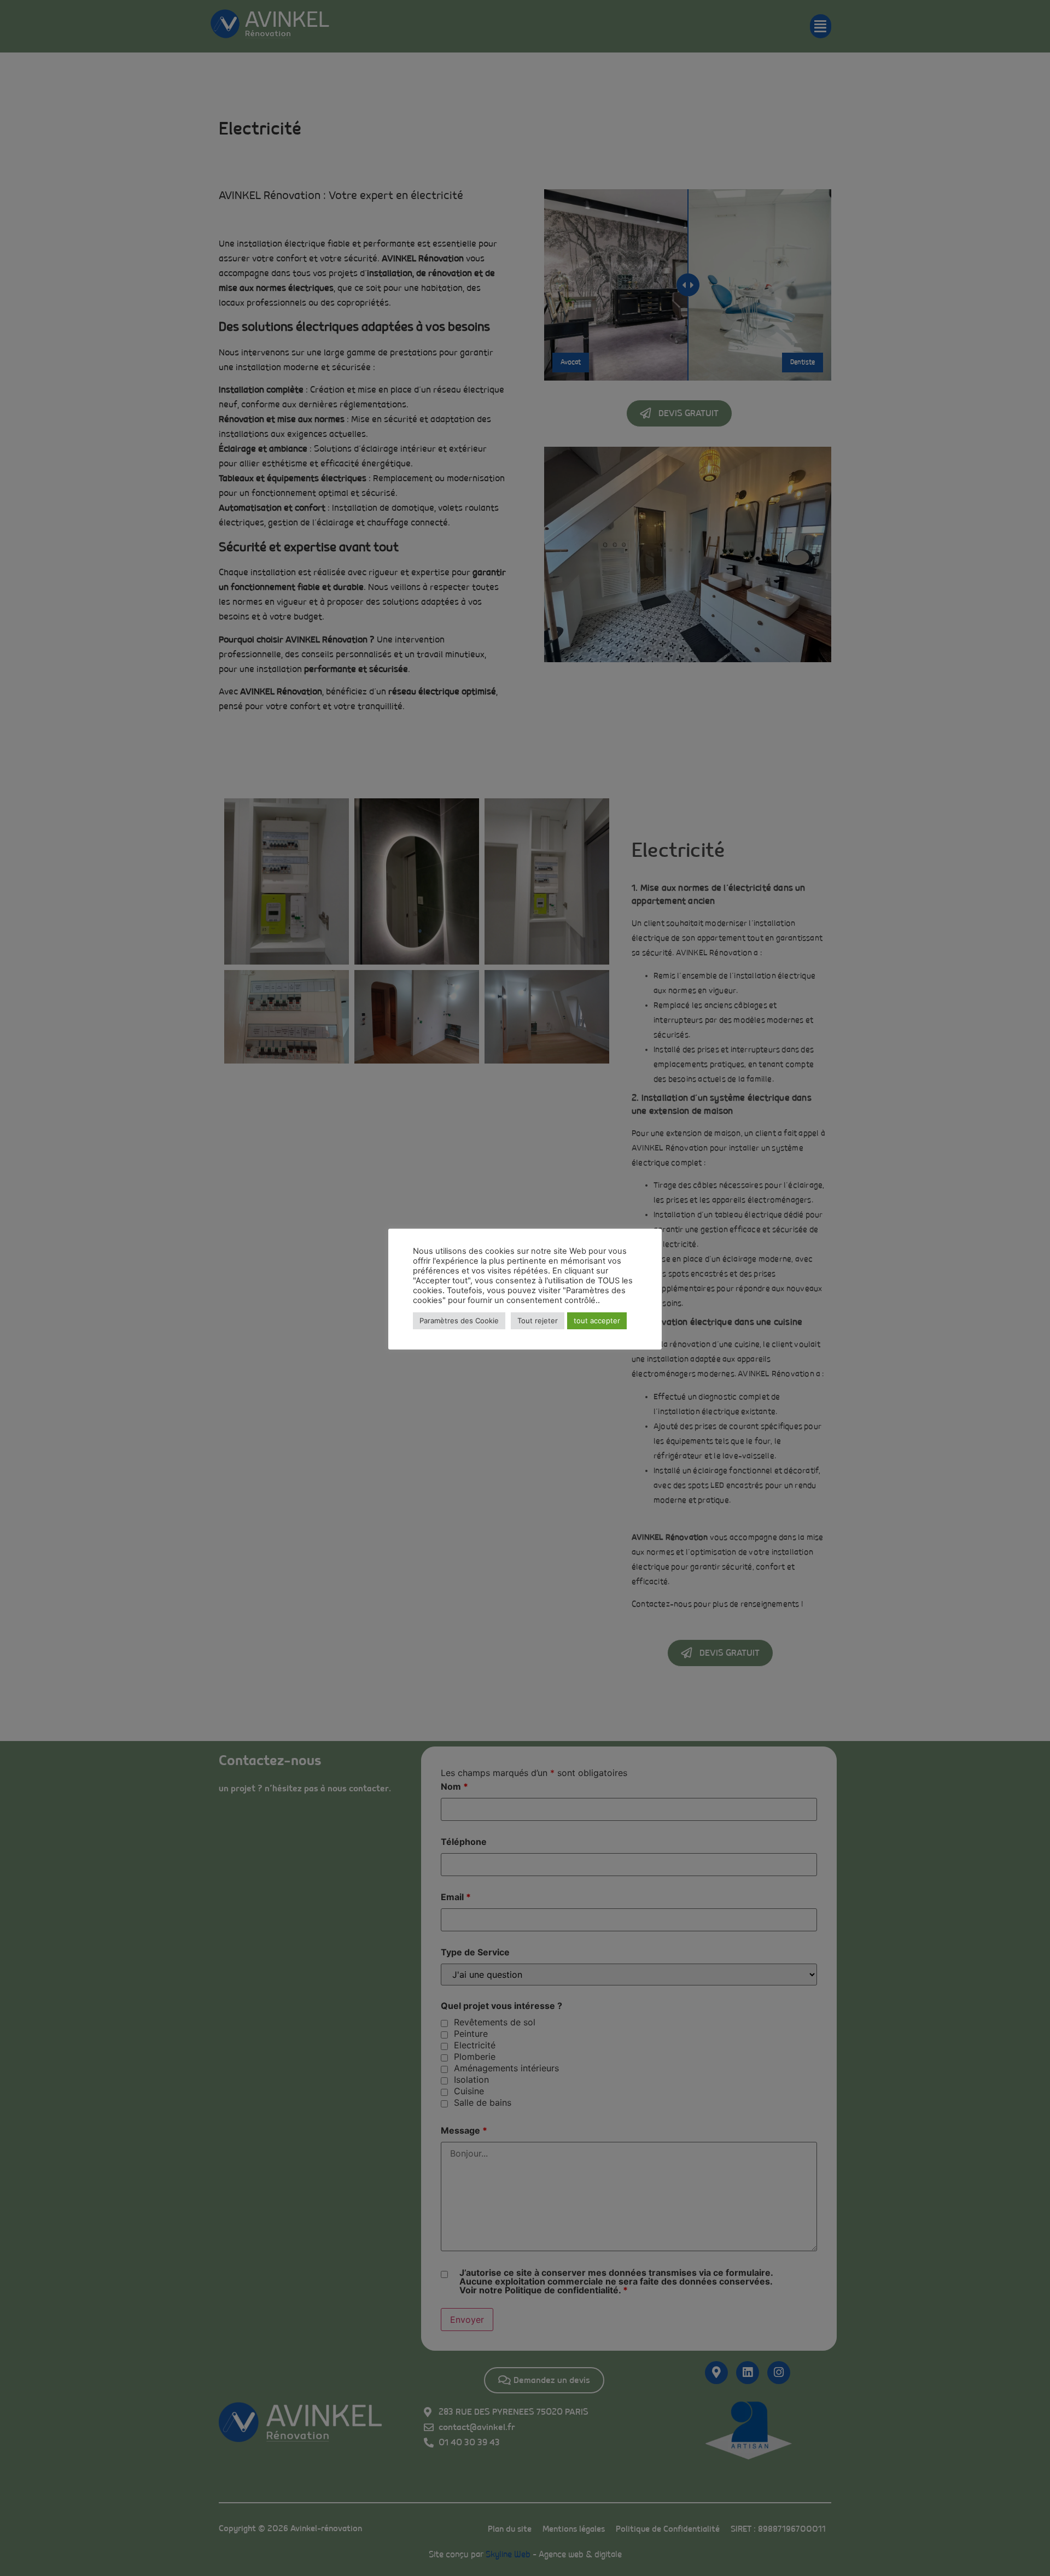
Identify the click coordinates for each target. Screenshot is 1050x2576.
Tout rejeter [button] (538, 1321)
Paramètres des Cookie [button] (459, 1321)
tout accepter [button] (597, 1321)
